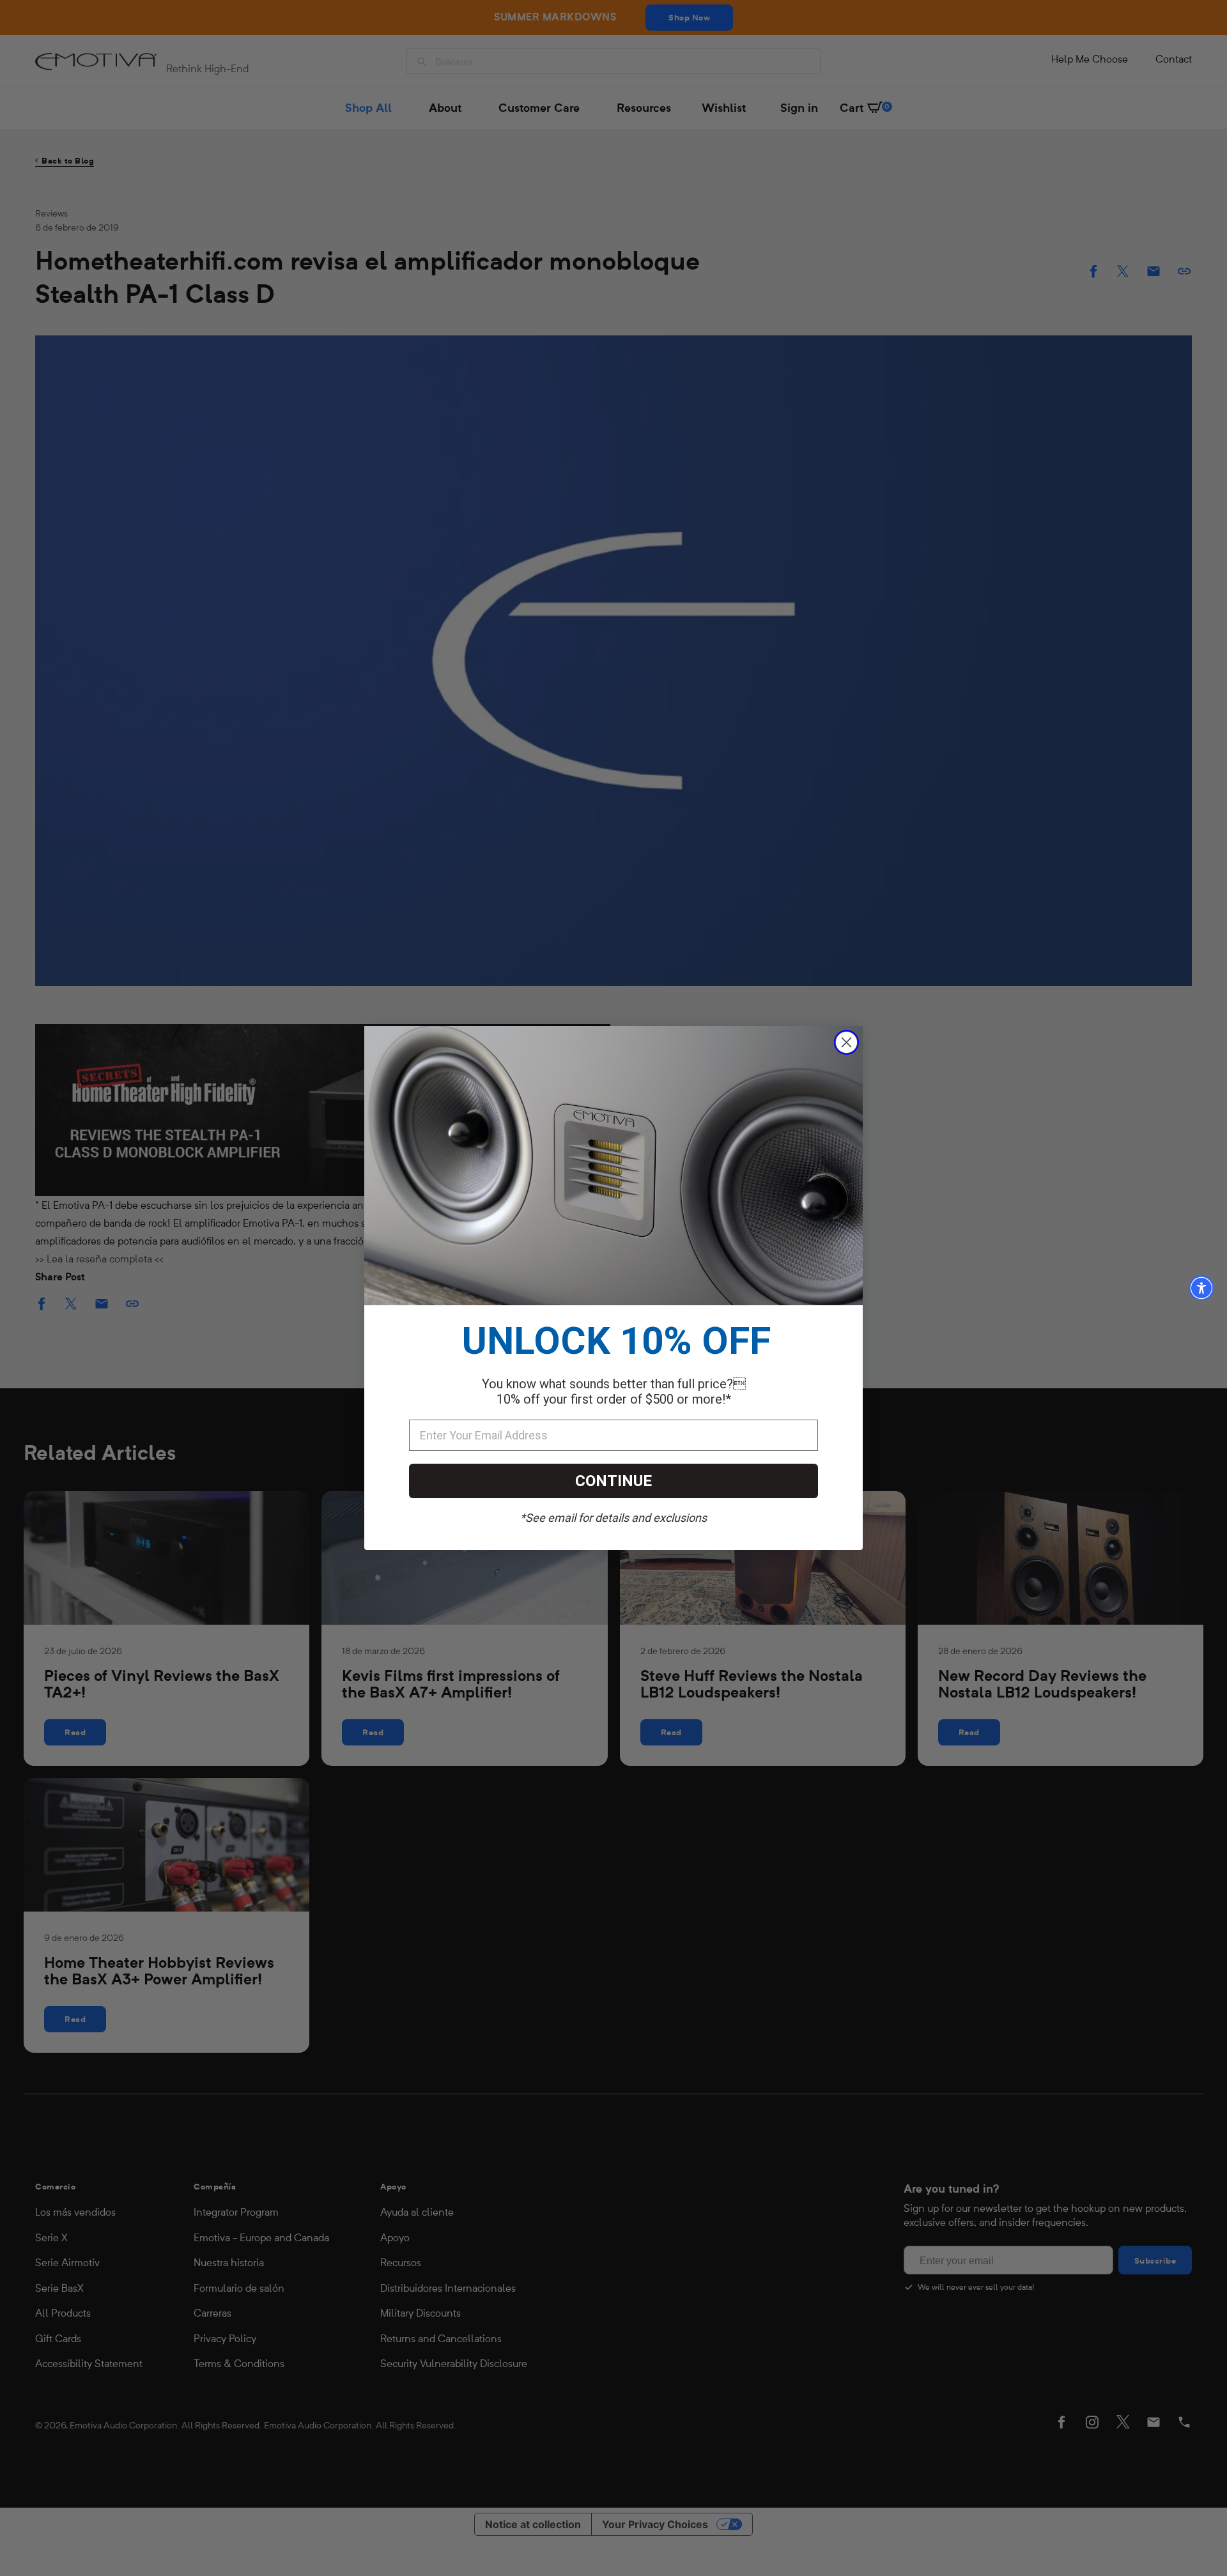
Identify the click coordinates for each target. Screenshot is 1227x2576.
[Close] (846, 1042)
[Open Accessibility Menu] (1201, 1288)
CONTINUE (613, 1481)
